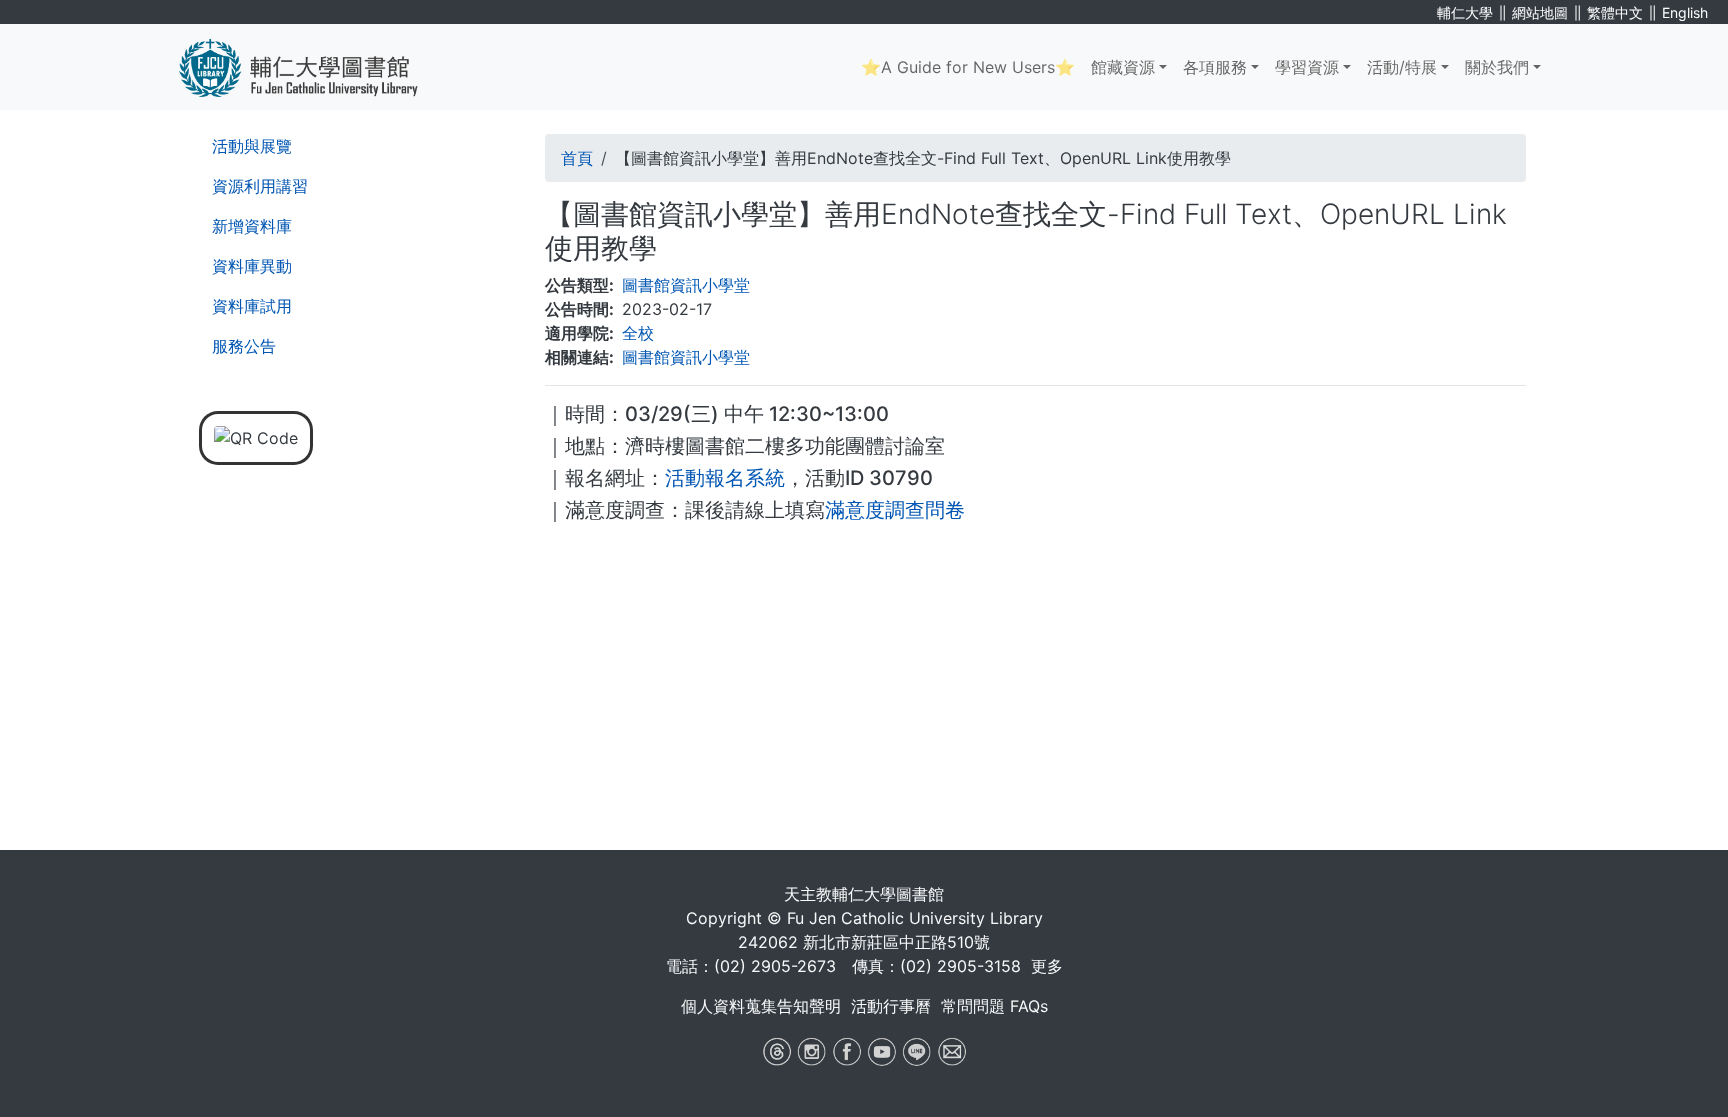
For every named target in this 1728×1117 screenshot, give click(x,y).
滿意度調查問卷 (895, 510)
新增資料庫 (252, 226)
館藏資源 (1123, 67)
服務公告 (244, 346)
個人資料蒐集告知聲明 (761, 1006)
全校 (638, 333)
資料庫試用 (252, 306)
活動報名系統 (725, 478)
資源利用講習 (260, 186)
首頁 (577, 158)
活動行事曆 (891, 1006)
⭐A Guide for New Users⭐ (968, 67)
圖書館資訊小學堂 (686, 285)
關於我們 (1497, 67)
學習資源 (1307, 67)
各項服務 (1215, 67)
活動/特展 (1402, 67)
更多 (1047, 966)
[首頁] (313, 67)
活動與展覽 (252, 146)
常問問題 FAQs (994, 1006)
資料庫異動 (252, 266)
